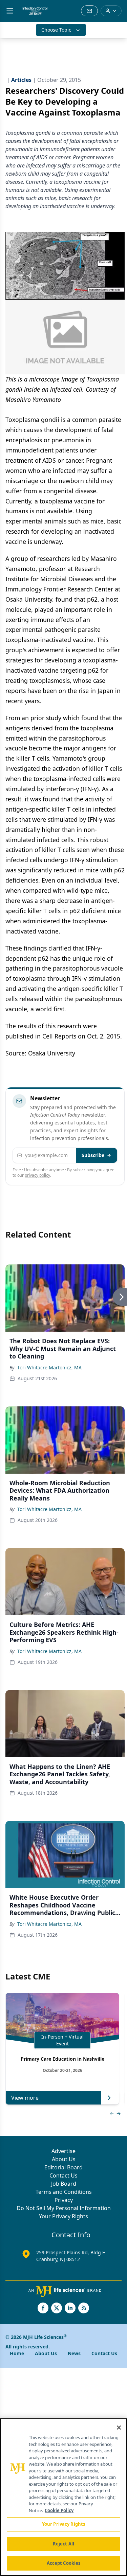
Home (17, 2353)
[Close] (119, 2428)
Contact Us (63, 2175)
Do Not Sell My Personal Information (64, 2208)
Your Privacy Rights (63, 2216)
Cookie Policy (59, 2510)
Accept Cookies (64, 2563)
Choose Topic (56, 30)
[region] (63, 2497)
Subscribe (93, 1155)
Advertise (63, 2151)
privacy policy (37, 1175)
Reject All (63, 2544)
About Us (64, 2159)
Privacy (64, 2200)
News (74, 2353)
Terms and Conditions (64, 2192)
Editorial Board (63, 2167)
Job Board (64, 2184)
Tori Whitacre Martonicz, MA (49, 1367)
